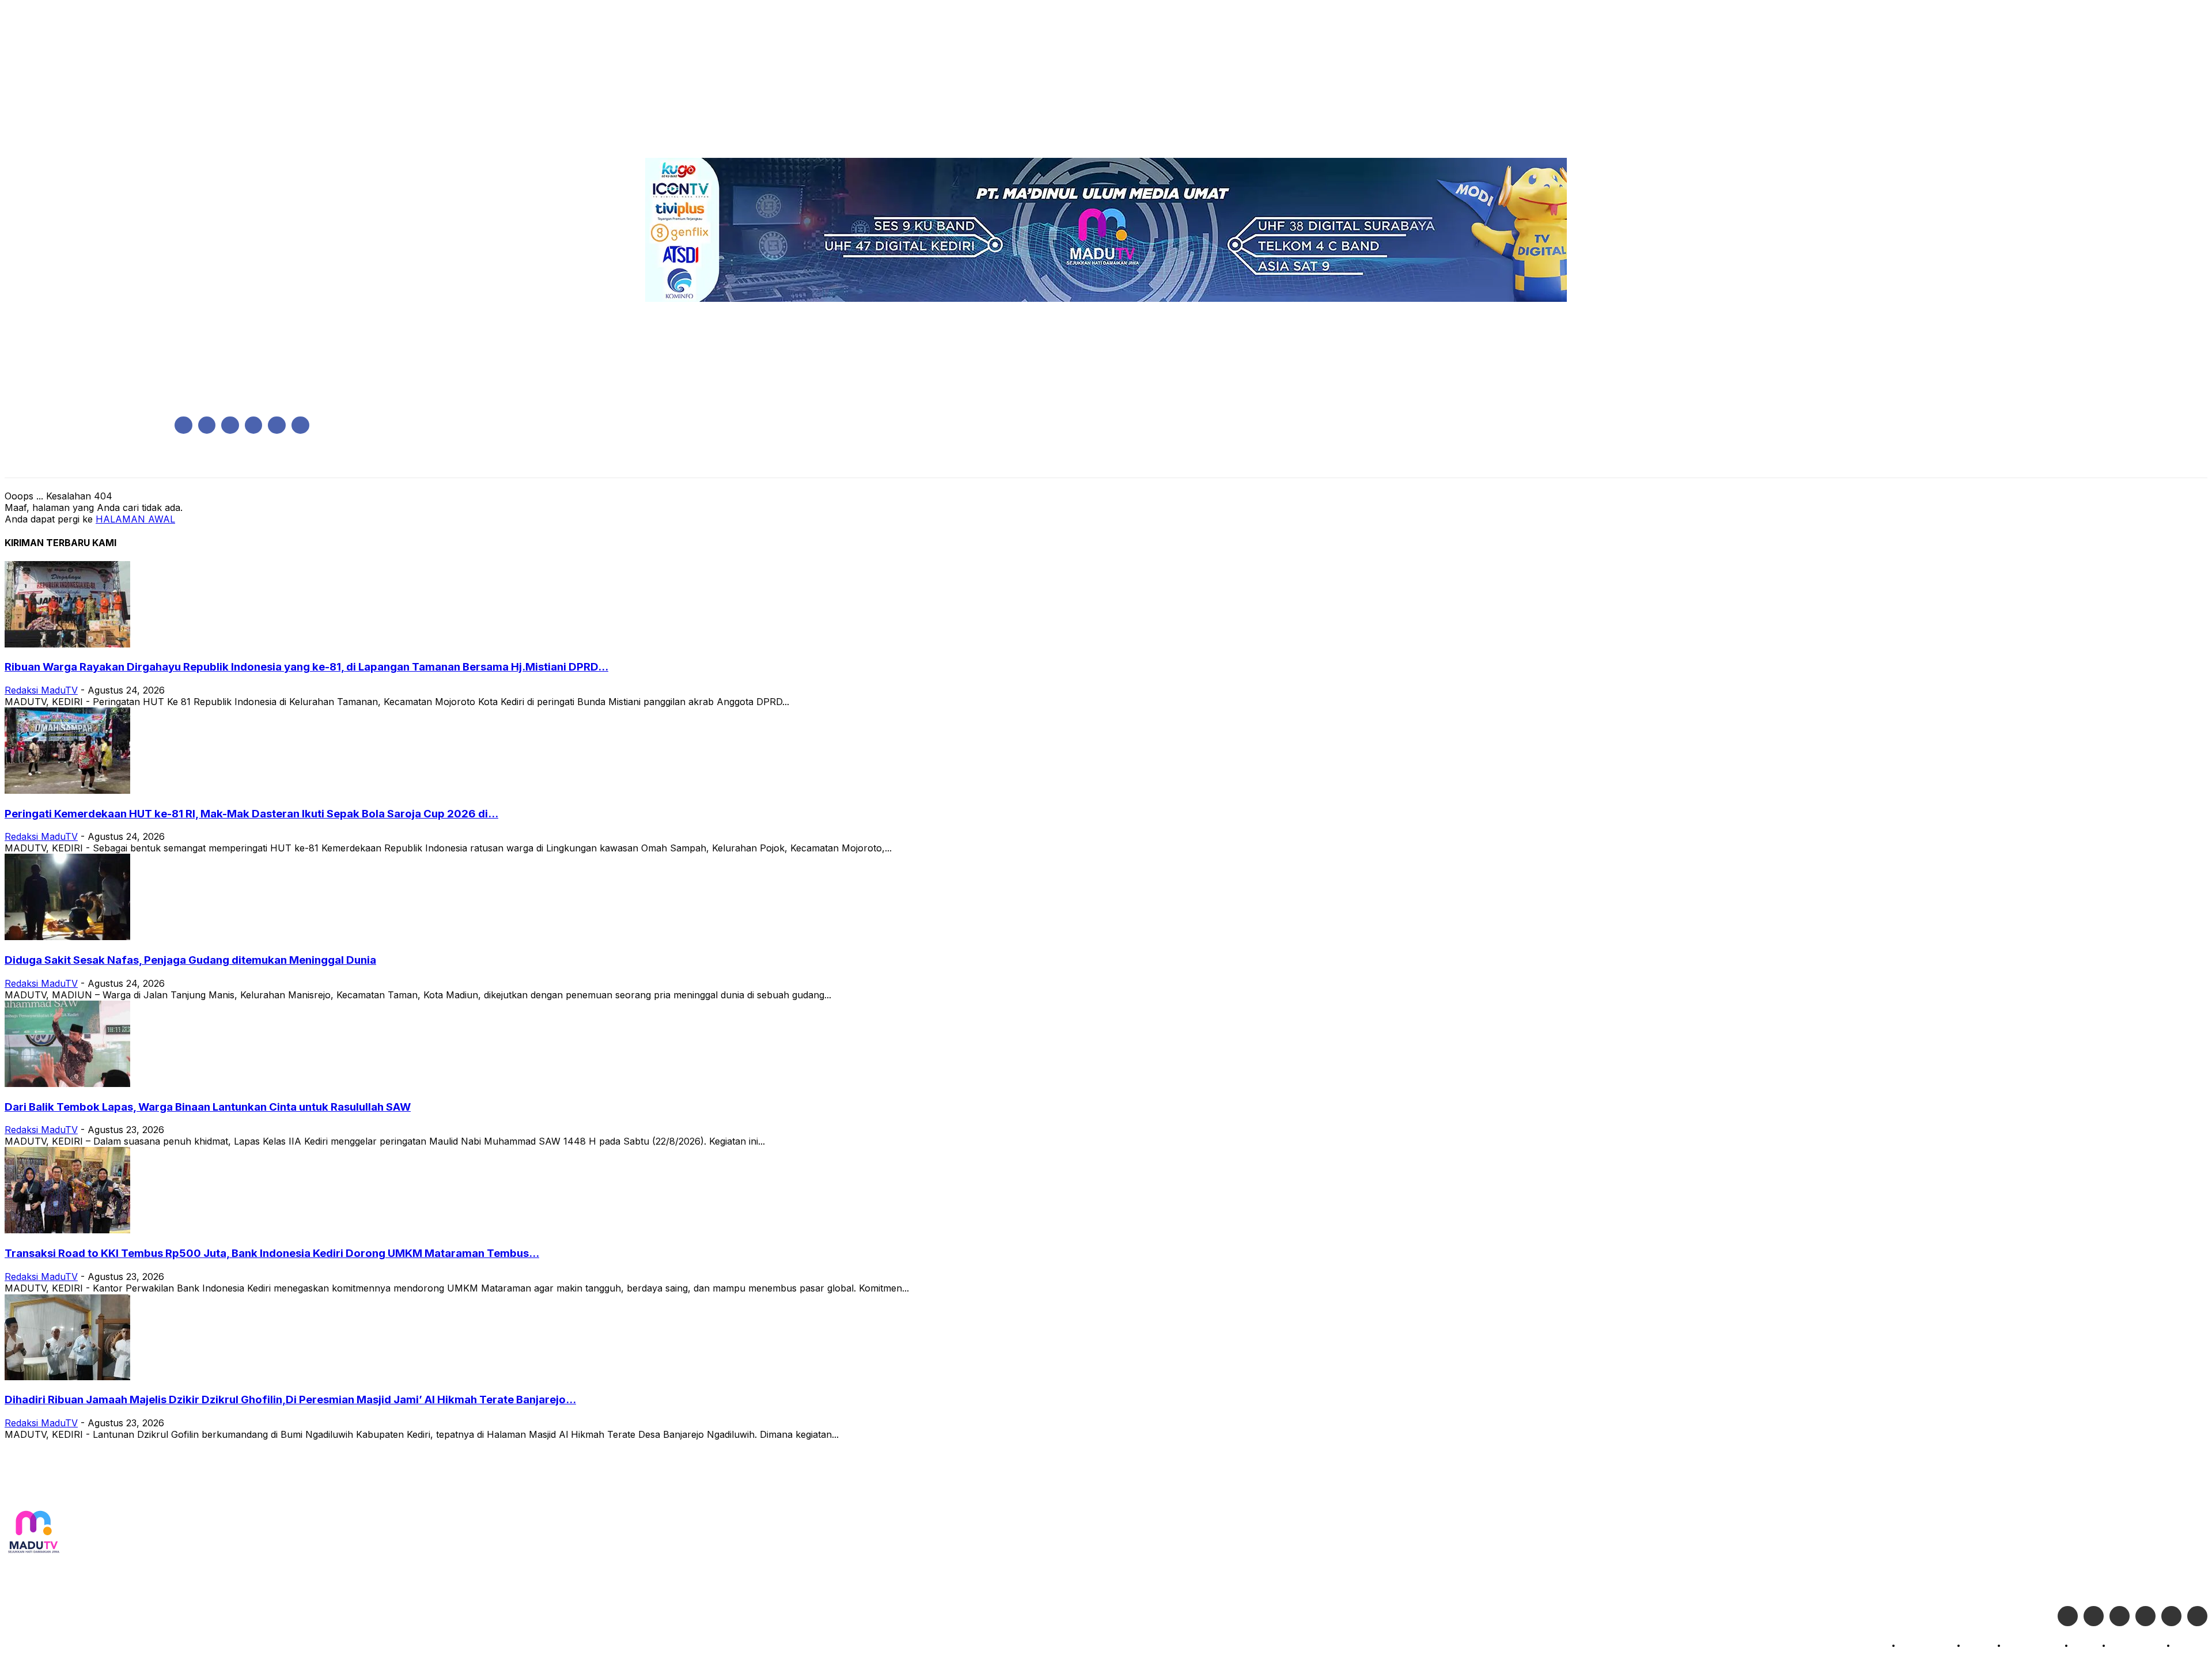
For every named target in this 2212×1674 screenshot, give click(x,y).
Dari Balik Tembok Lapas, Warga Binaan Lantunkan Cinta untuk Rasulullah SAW (208, 1107)
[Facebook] (183, 425)
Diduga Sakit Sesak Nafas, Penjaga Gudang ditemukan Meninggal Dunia (190, 960)
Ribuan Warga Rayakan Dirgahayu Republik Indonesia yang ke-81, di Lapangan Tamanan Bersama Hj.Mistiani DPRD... (306, 667)
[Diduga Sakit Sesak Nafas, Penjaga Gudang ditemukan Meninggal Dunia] (67, 937)
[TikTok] (254, 425)
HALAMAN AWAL (135, 519)
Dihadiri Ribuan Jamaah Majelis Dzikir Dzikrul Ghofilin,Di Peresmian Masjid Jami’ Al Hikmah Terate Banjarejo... (290, 1400)
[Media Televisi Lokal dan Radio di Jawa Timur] (33, 1533)
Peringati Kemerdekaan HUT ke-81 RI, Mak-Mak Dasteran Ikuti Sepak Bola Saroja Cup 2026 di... (251, 814)
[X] (277, 425)
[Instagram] (207, 425)
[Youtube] (300, 425)
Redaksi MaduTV (41, 690)
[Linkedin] (230, 425)
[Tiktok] (2171, 1616)
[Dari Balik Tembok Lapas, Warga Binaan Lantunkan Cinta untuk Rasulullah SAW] (67, 1084)
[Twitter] (2094, 1616)
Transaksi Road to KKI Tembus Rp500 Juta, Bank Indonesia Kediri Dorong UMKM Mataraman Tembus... (272, 1253)
